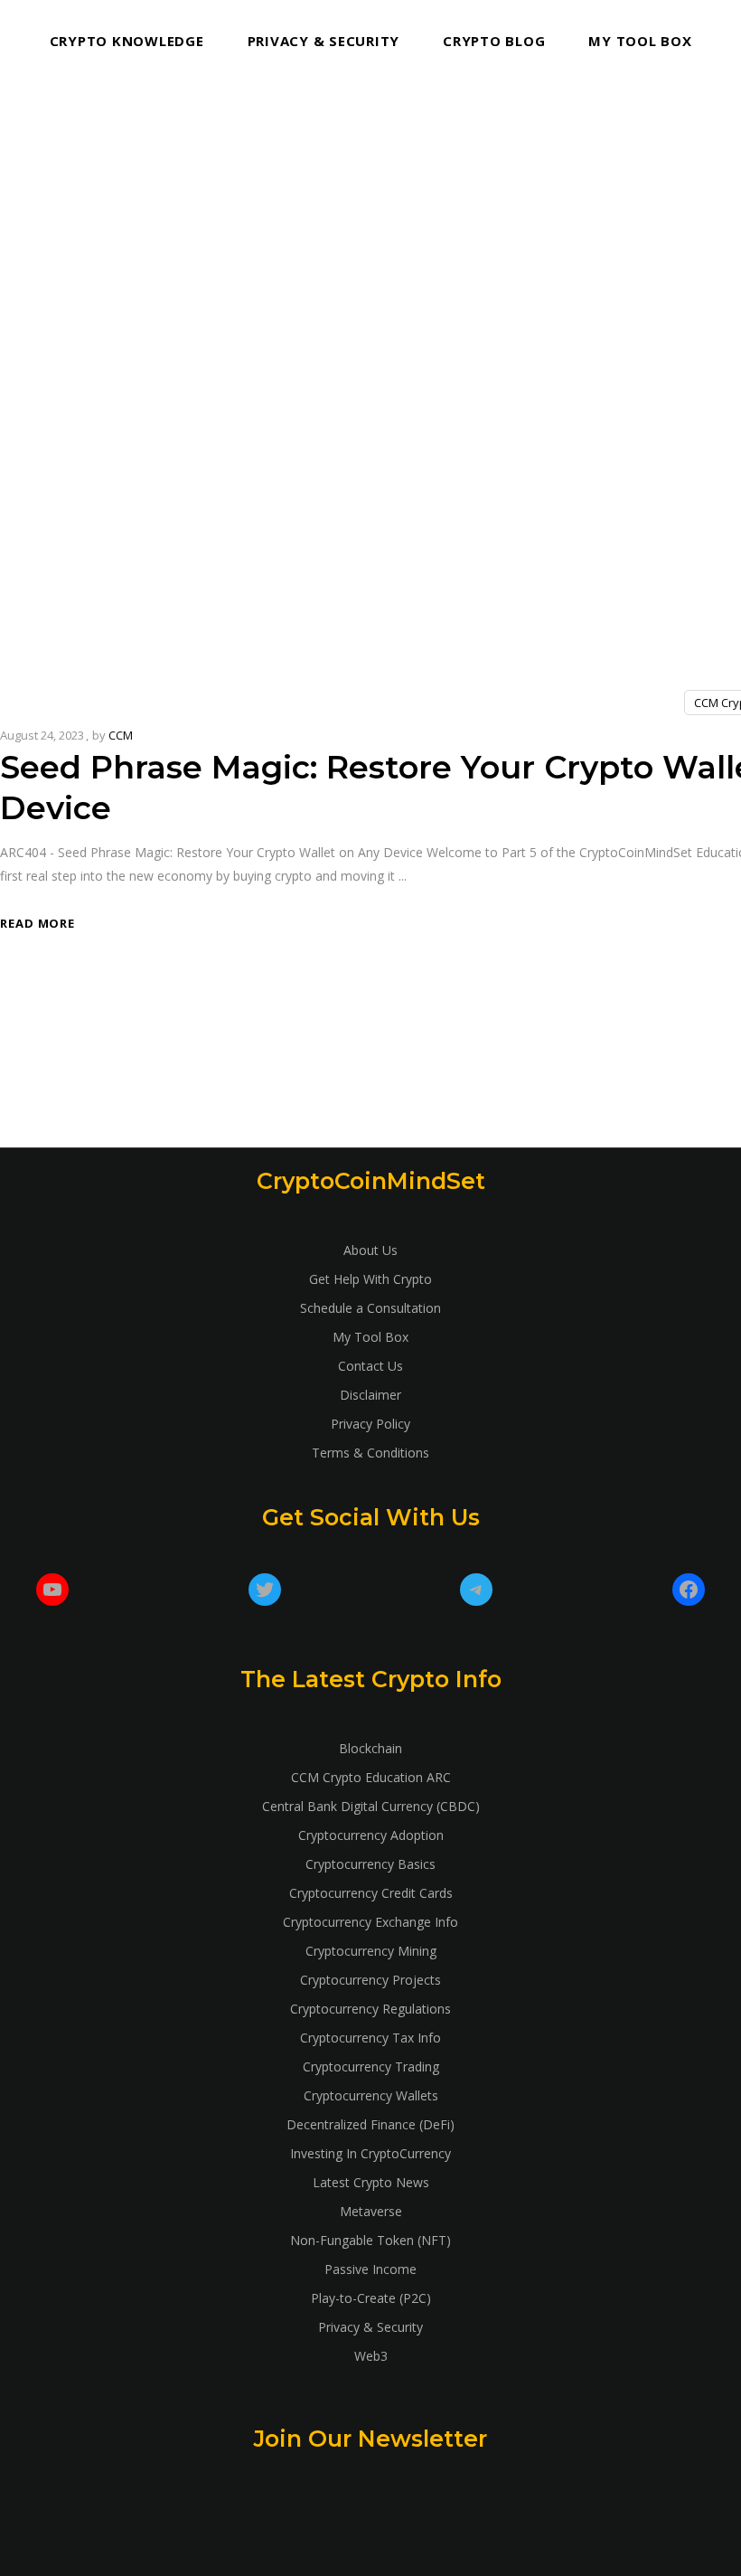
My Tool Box (370, 1337)
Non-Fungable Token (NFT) (370, 2240)
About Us (370, 1250)
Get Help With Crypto (370, 1279)
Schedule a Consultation (370, 1308)
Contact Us (370, 1366)
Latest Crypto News (371, 2182)
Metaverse (371, 2211)
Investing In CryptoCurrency (370, 2153)
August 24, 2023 (42, 735)
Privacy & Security (370, 2327)
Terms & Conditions (370, 1453)
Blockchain (370, 1748)
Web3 (371, 2356)
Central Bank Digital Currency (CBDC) (371, 1806)
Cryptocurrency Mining (371, 1951)
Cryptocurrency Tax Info (370, 2038)
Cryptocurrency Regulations (370, 2009)
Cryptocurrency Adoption (371, 1835)
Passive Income (370, 2269)
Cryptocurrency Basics (370, 1864)
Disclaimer (370, 1395)
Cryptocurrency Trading (371, 2066)
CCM (121, 735)
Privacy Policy (370, 1424)
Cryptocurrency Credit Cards (371, 1893)
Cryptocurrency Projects (370, 1980)
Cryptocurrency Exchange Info (370, 1922)
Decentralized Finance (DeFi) (370, 2124)
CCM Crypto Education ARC (371, 1777)
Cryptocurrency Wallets (371, 2095)
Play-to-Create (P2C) (371, 2298)
